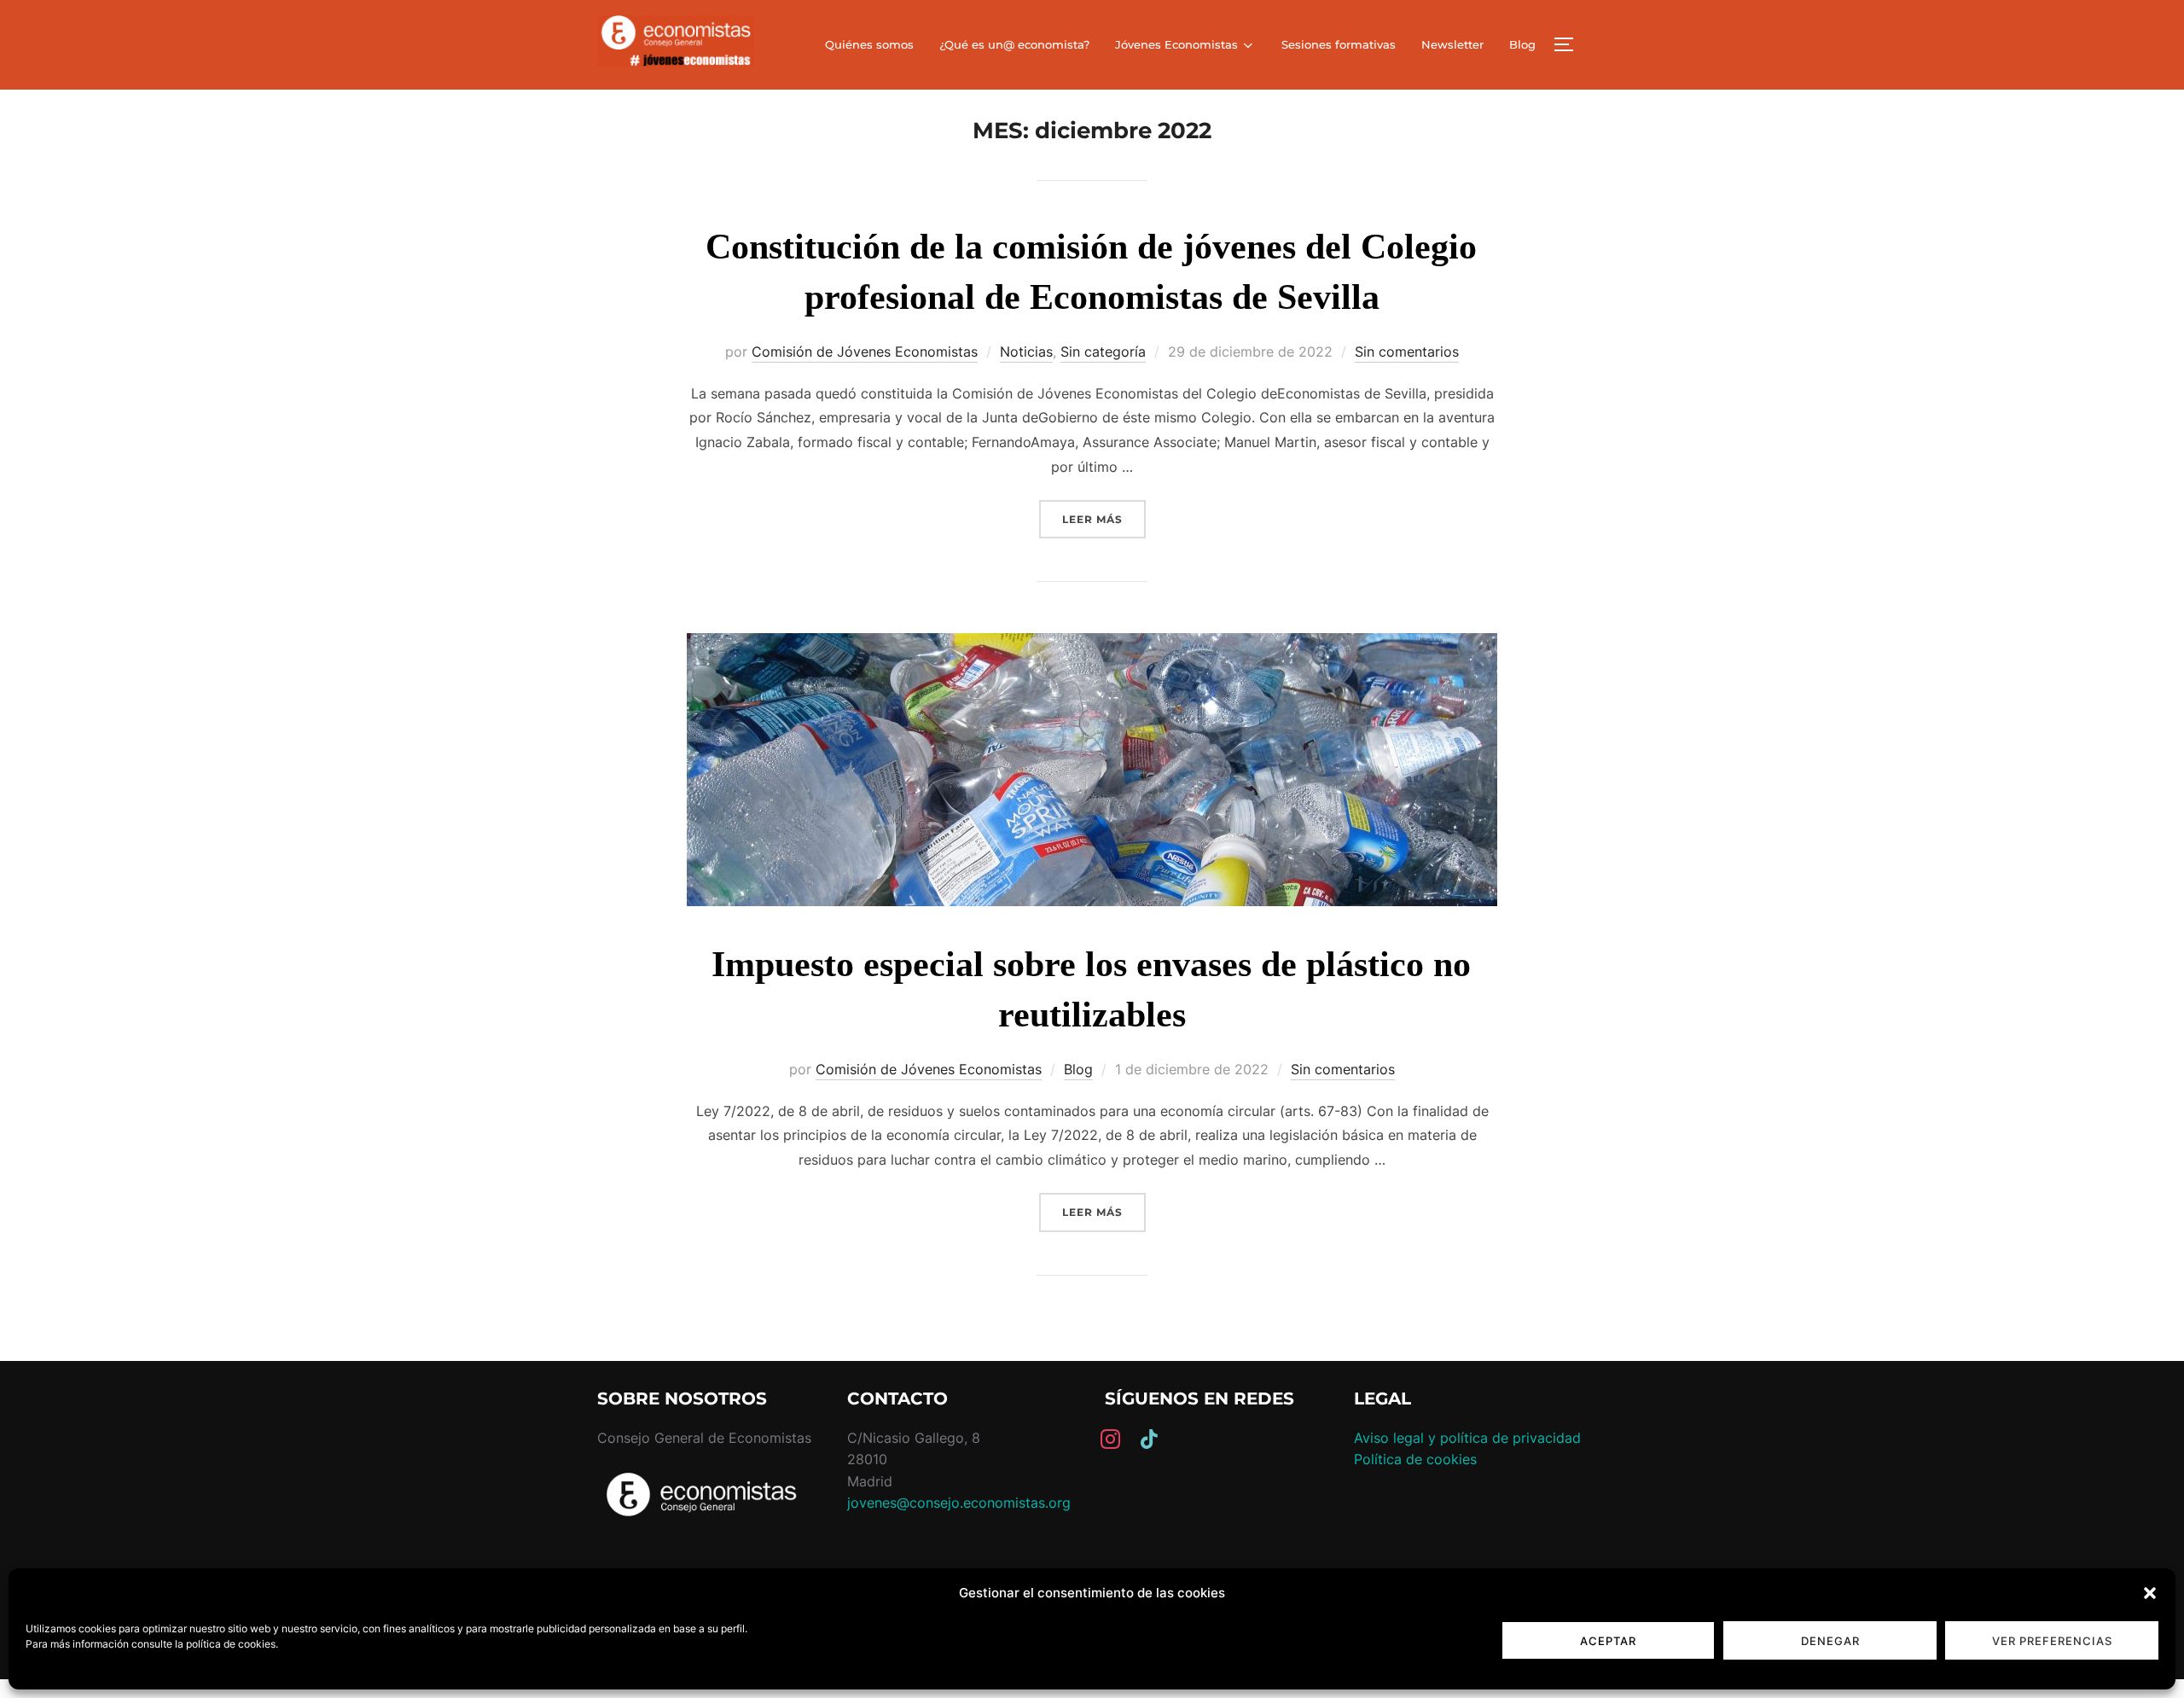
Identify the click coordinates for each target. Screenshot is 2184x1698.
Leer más (1104, 519)
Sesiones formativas (1339, 44)
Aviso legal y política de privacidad (1467, 1438)
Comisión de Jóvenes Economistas (865, 352)
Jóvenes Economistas (1176, 44)
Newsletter (1452, 44)
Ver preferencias (2052, 1641)
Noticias (1026, 352)
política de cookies (231, 1644)
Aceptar (1608, 1641)
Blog (1522, 44)
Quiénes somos (869, 44)
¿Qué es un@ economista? (1014, 44)
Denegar (1830, 1641)
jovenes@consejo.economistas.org (959, 1503)
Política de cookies (1415, 1459)
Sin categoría (1103, 352)
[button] (2150, 1593)
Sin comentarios (1407, 352)
